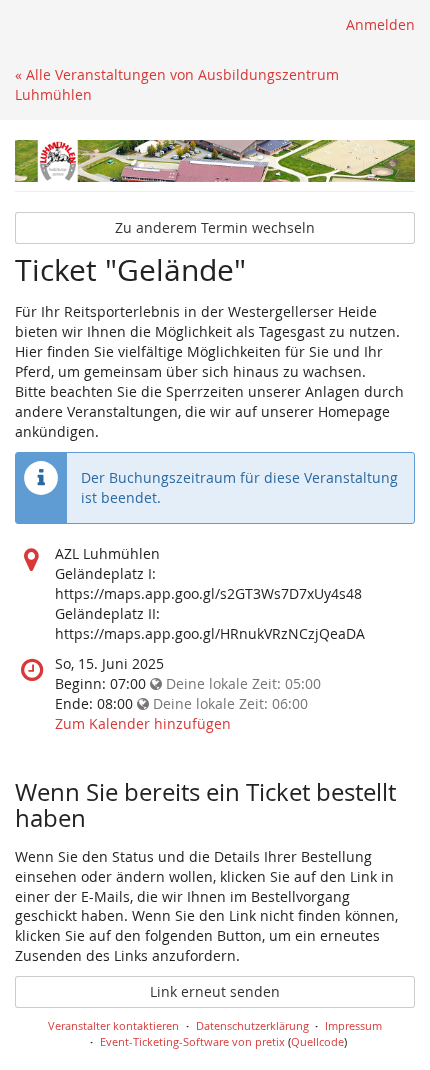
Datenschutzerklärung (252, 1025)
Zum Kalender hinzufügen (143, 723)
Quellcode (317, 1041)
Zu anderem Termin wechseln (215, 227)
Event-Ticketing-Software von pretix (192, 1041)
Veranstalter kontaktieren (113, 1025)
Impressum (353, 1025)
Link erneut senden (215, 991)
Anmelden (380, 24)
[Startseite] (215, 161)
